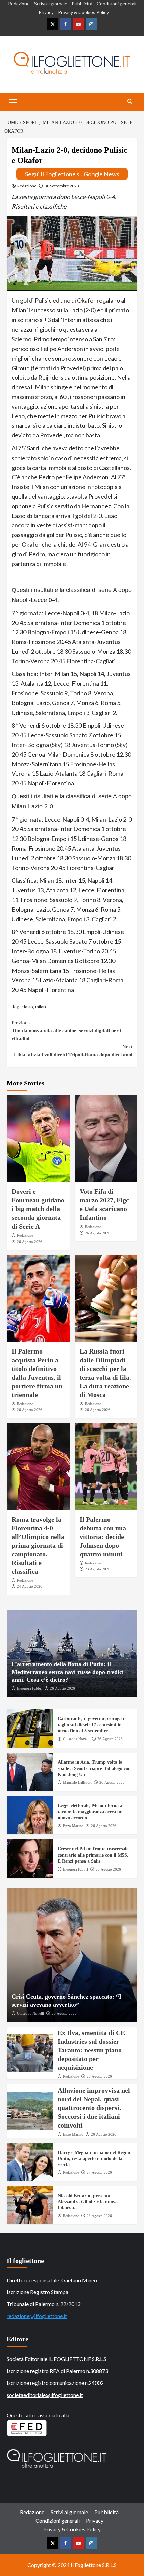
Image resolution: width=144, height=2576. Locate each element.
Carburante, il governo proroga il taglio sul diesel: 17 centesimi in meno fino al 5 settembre (92, 1725)
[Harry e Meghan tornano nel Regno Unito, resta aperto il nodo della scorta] (30, 2162)
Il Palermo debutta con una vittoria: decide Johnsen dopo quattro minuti (103, 1537)
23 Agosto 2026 (98, 1569)
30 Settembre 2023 (62, 186)
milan (41, 1006)
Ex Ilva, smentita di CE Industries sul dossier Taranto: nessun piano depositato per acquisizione (91, 2050)
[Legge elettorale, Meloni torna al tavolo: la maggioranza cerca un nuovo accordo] (30, 1815)
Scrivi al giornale (51, 4)
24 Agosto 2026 (30, 1586)
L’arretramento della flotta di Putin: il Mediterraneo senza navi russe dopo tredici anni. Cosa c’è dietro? (68, 1672)
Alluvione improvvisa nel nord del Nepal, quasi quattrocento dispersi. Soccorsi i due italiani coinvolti (94, 2108)
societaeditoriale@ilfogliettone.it (45, 2395)
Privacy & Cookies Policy (83, 12)
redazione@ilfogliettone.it (37, 2316)
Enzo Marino (73, 1826)
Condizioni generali (117, 4)
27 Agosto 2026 (99, 2172)
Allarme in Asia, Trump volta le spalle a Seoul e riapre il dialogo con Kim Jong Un (94, 1768)
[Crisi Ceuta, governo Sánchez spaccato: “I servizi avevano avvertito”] (72, 1955)
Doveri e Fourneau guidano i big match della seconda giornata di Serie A (38, 1209)
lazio (29, 1006)
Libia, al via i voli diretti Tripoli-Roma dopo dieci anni (73, 1051)
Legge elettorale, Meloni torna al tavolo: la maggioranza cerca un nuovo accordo (91, 1812)
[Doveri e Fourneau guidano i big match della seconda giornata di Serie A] (38, 1139)
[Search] (130, 101)
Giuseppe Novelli (76, 1739)
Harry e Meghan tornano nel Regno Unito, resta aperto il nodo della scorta (94, 2158)
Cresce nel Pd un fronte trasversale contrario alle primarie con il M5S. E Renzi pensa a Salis (93, 1855)
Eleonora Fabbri (30, 1688)
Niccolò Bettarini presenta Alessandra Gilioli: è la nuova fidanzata (88, 2202)
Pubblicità (82, 4)
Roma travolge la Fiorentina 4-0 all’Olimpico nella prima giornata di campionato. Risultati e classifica (38, 1545)
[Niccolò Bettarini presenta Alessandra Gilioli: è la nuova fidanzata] (30, 2205)
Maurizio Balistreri (77, 1782)
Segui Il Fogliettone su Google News (72, 174)
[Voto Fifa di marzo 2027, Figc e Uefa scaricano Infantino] (106, 1139)
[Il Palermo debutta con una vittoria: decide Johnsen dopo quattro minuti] (106, 1466)
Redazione (19, 4)
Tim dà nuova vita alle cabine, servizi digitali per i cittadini (66, 1031)
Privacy (46, 12)
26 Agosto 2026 (30, 1242)
